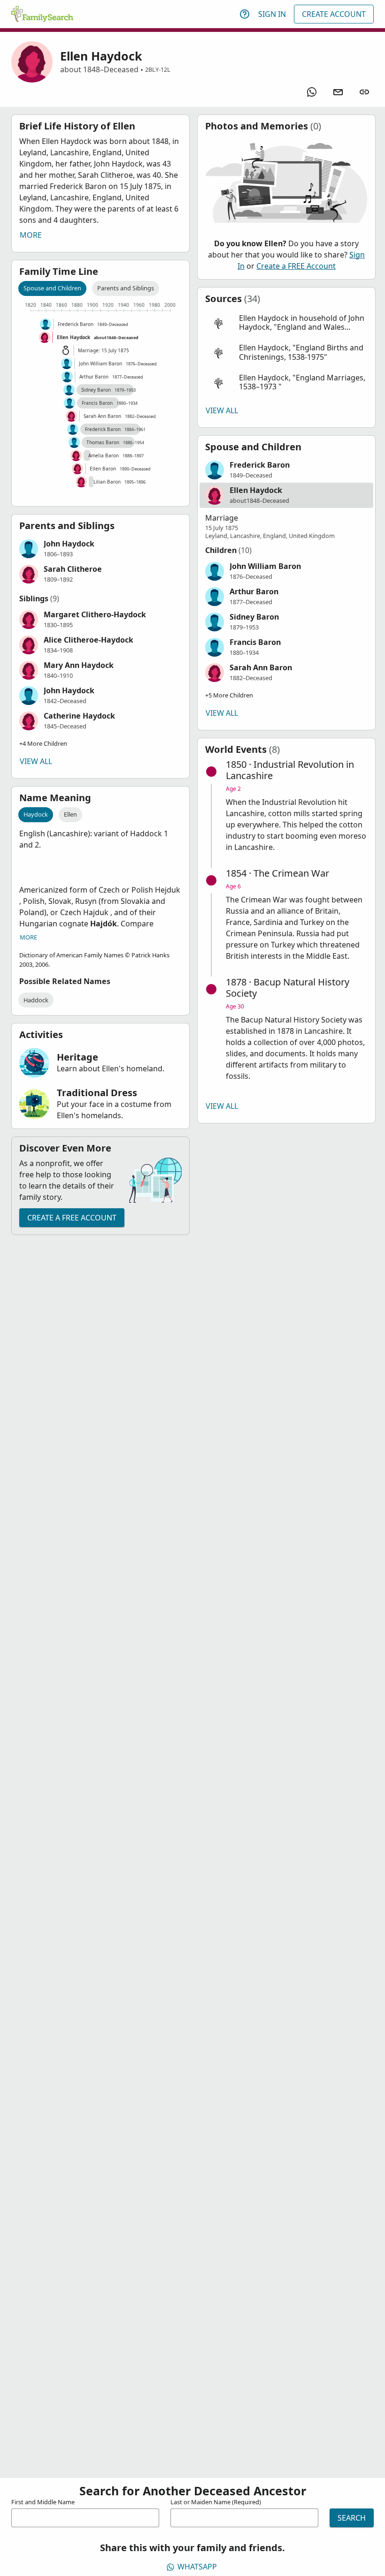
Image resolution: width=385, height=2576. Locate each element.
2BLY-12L (158, 69)
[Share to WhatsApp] (312, 92)
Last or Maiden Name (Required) (216, 2502)
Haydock (36, 814)
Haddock (36, 1000)
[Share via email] (338, 92)
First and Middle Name (43, 2502)
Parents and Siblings (126, 288)
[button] (100, 549)
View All (36, 761)
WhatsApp (197, 2567)
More (31, 235)
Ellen (70, 814)
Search (352, 2518)
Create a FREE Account (72, 1218)
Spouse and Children (52, 288)
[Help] (245, 14)
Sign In (272, 14)
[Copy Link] (364, 92)
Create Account (334, 14)
